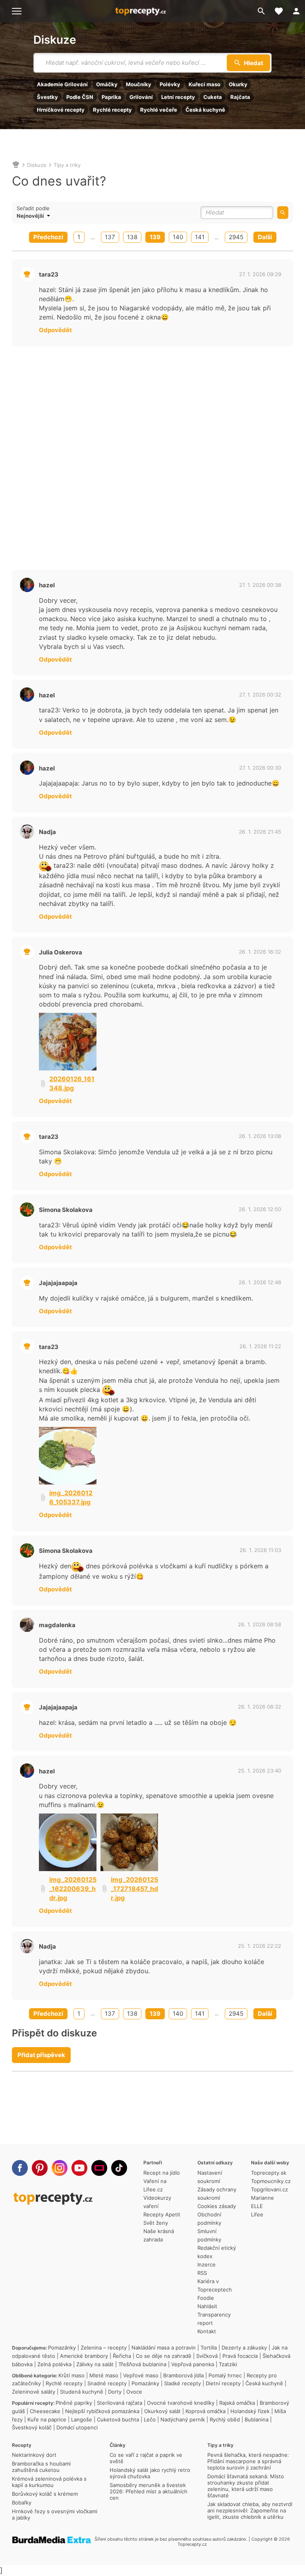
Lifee (257, 2214)
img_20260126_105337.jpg (71, 1497)
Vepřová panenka (193, 2364)
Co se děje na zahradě (164, 2356)
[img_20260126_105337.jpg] (68, 1456)
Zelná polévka (54, 2364)
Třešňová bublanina (142, 2364)
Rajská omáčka (237, 2403)
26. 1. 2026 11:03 (260, 1550)
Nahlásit (207, 2306)
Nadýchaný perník (183, 2419)
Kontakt (207, 2331)
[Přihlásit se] (296, 11)
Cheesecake (45, 2411)
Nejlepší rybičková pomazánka (102, 2411)
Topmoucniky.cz (271, 2181)
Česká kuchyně (205, 110)
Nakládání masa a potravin (164, 2348)
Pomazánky (62, 2348)
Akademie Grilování (62, 84)
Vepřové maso (141, 2375)
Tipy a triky (67, 165)
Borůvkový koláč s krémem (45, 2494)
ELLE (257, 2206)
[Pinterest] (40, 2168)
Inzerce (207, 2264)
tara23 (49, 274)
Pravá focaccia (240, 2356)
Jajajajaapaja (58, 1283)
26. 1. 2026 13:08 (260, 1136)
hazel (47, 585)
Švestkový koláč (32, 2427)
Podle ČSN (80, 97)
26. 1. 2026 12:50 (260, 1209)
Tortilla (209, 2348)
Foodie (206, 2298)
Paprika (111, 97)
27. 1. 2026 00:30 (260, 768)
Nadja (47, 832)
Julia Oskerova (61, 952)
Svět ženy (156, 2223)
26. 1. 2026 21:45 (260, 832)
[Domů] (16, 165)
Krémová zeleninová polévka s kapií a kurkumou (49, 2482)
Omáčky (107, 84)
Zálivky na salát (95, 2364)
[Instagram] (60, 2168)
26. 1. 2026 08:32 (260, 1707)
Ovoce (134, 2392)
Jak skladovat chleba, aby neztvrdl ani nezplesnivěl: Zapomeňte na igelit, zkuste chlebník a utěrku (250, 2510)
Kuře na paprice (47, 2419)
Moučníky (139, 84)
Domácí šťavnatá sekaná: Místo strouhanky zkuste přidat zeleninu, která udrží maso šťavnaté (246, 2486)
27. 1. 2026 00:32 (260, 695)
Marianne (263, 2198)
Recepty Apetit (162, 2214)
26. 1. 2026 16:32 (260, 952)
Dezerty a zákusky (244, 2348)
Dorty (115, 2392)
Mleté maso (104, 2375)
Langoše (82, 2419)
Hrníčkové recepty (61, 110)
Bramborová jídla (183, 2375)
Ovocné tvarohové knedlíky (181, 2403)
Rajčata (240, 97)
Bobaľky (22, 2502)
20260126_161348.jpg (72, 1083)
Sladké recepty (182, 2383)
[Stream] (99, 2168)
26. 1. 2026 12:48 (260, 1282)
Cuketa (213, 97)
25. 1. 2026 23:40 (260, 1771)
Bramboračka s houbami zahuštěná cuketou (41, 2467)
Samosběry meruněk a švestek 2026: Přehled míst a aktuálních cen (149, 2491)
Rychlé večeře (159, 110)
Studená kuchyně (82, 2392)
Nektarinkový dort (34, 2455)
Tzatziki (228, 2364)
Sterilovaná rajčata (120, 2403)
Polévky (170, 84)
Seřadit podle (33, 208)
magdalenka (57, 1625)
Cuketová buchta (118, 2419)
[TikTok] (119, 2168)
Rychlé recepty (112, 110)
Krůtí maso (71, 2375)
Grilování (141, 97)
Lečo (150, 2419)
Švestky (47, 97)
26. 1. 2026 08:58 (260, 1624)
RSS (202, 2273)
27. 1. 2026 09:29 (260, 274)
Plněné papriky (74, 2403)
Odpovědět (55, 330)
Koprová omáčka (206, 2411)
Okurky (238, 84)
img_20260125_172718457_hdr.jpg (134, 1889)
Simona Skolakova (66, 1210)
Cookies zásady (217, 2206)
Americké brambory (84, 2356)
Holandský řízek (250, 2411)
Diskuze (55, 40)
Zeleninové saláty (34, 2392)
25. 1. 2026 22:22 (260, 1946)
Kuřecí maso (205, 84)
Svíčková (207, 2356)
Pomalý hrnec (225, 2375)
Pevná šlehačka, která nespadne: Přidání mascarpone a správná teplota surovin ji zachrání (248, 2461)
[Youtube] (79, 2168)
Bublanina (257, 2419)
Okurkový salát (162, 2411)
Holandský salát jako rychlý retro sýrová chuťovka (150, 2473)
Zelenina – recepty (104, 2348)
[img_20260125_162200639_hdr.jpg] (68, 1842)
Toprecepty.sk (269, 2173)
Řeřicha (122, 2356)
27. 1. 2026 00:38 (260, 585)
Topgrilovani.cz (269, 2189)
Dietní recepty (223, 2383)
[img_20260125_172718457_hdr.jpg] (129, 1842)
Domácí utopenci (77, 2427)
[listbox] (49, 216)
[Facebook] (20, 2168)
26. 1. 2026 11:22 (260, 1346)
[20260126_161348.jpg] (68, 1042)
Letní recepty (178, 97)
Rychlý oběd (225, 2419)
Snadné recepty (107, 2383)
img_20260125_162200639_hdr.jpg (73, 1889)
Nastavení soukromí (210, 2177)
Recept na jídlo (162, 2173)
